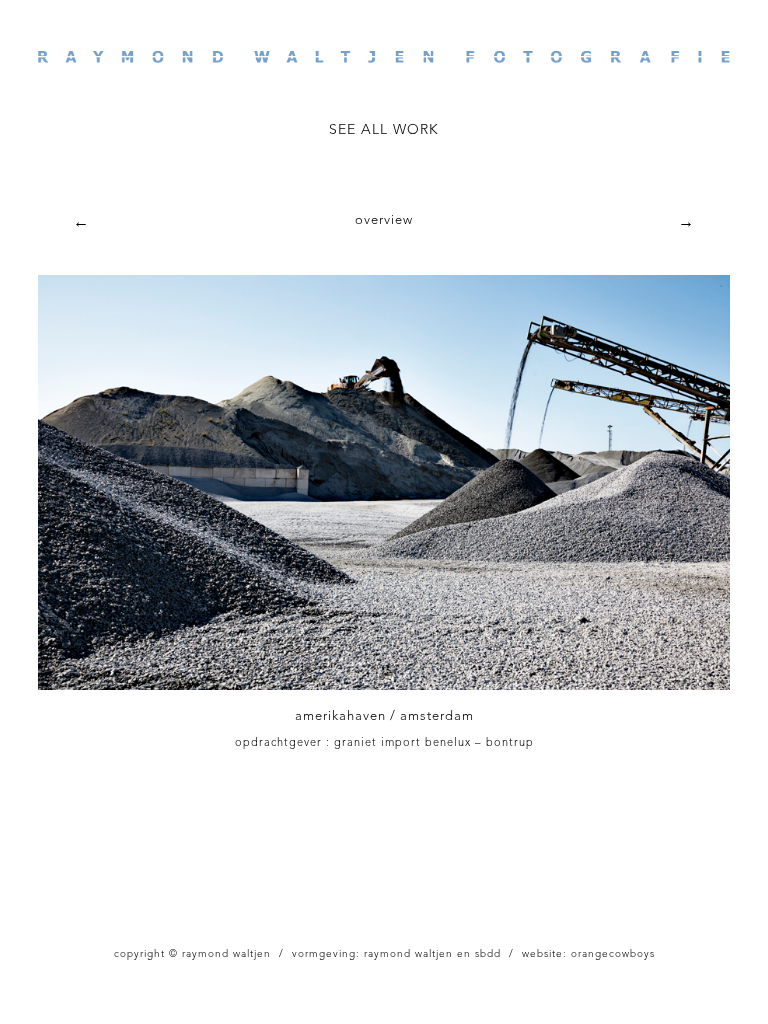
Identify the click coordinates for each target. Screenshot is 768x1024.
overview (384, 220)
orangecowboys (613, 954)
